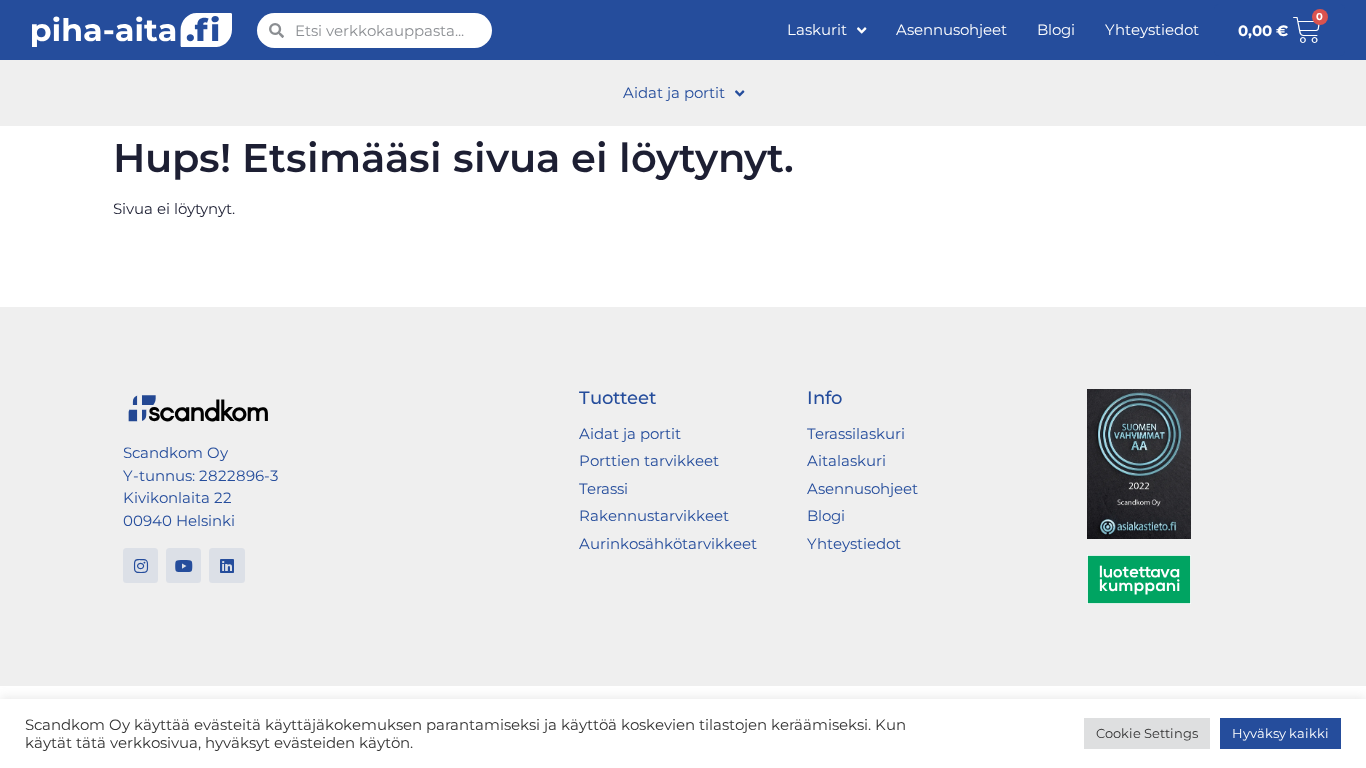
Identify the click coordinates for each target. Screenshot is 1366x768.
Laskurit (817, 29)
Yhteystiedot (1152, 29)
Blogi (1056, 29)
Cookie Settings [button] (1147, 733)
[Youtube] (183, 565)
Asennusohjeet (951, 29)
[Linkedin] (226, 565)
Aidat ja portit (674, 92)
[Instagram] (140, 565)
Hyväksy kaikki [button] (1280, 733)
